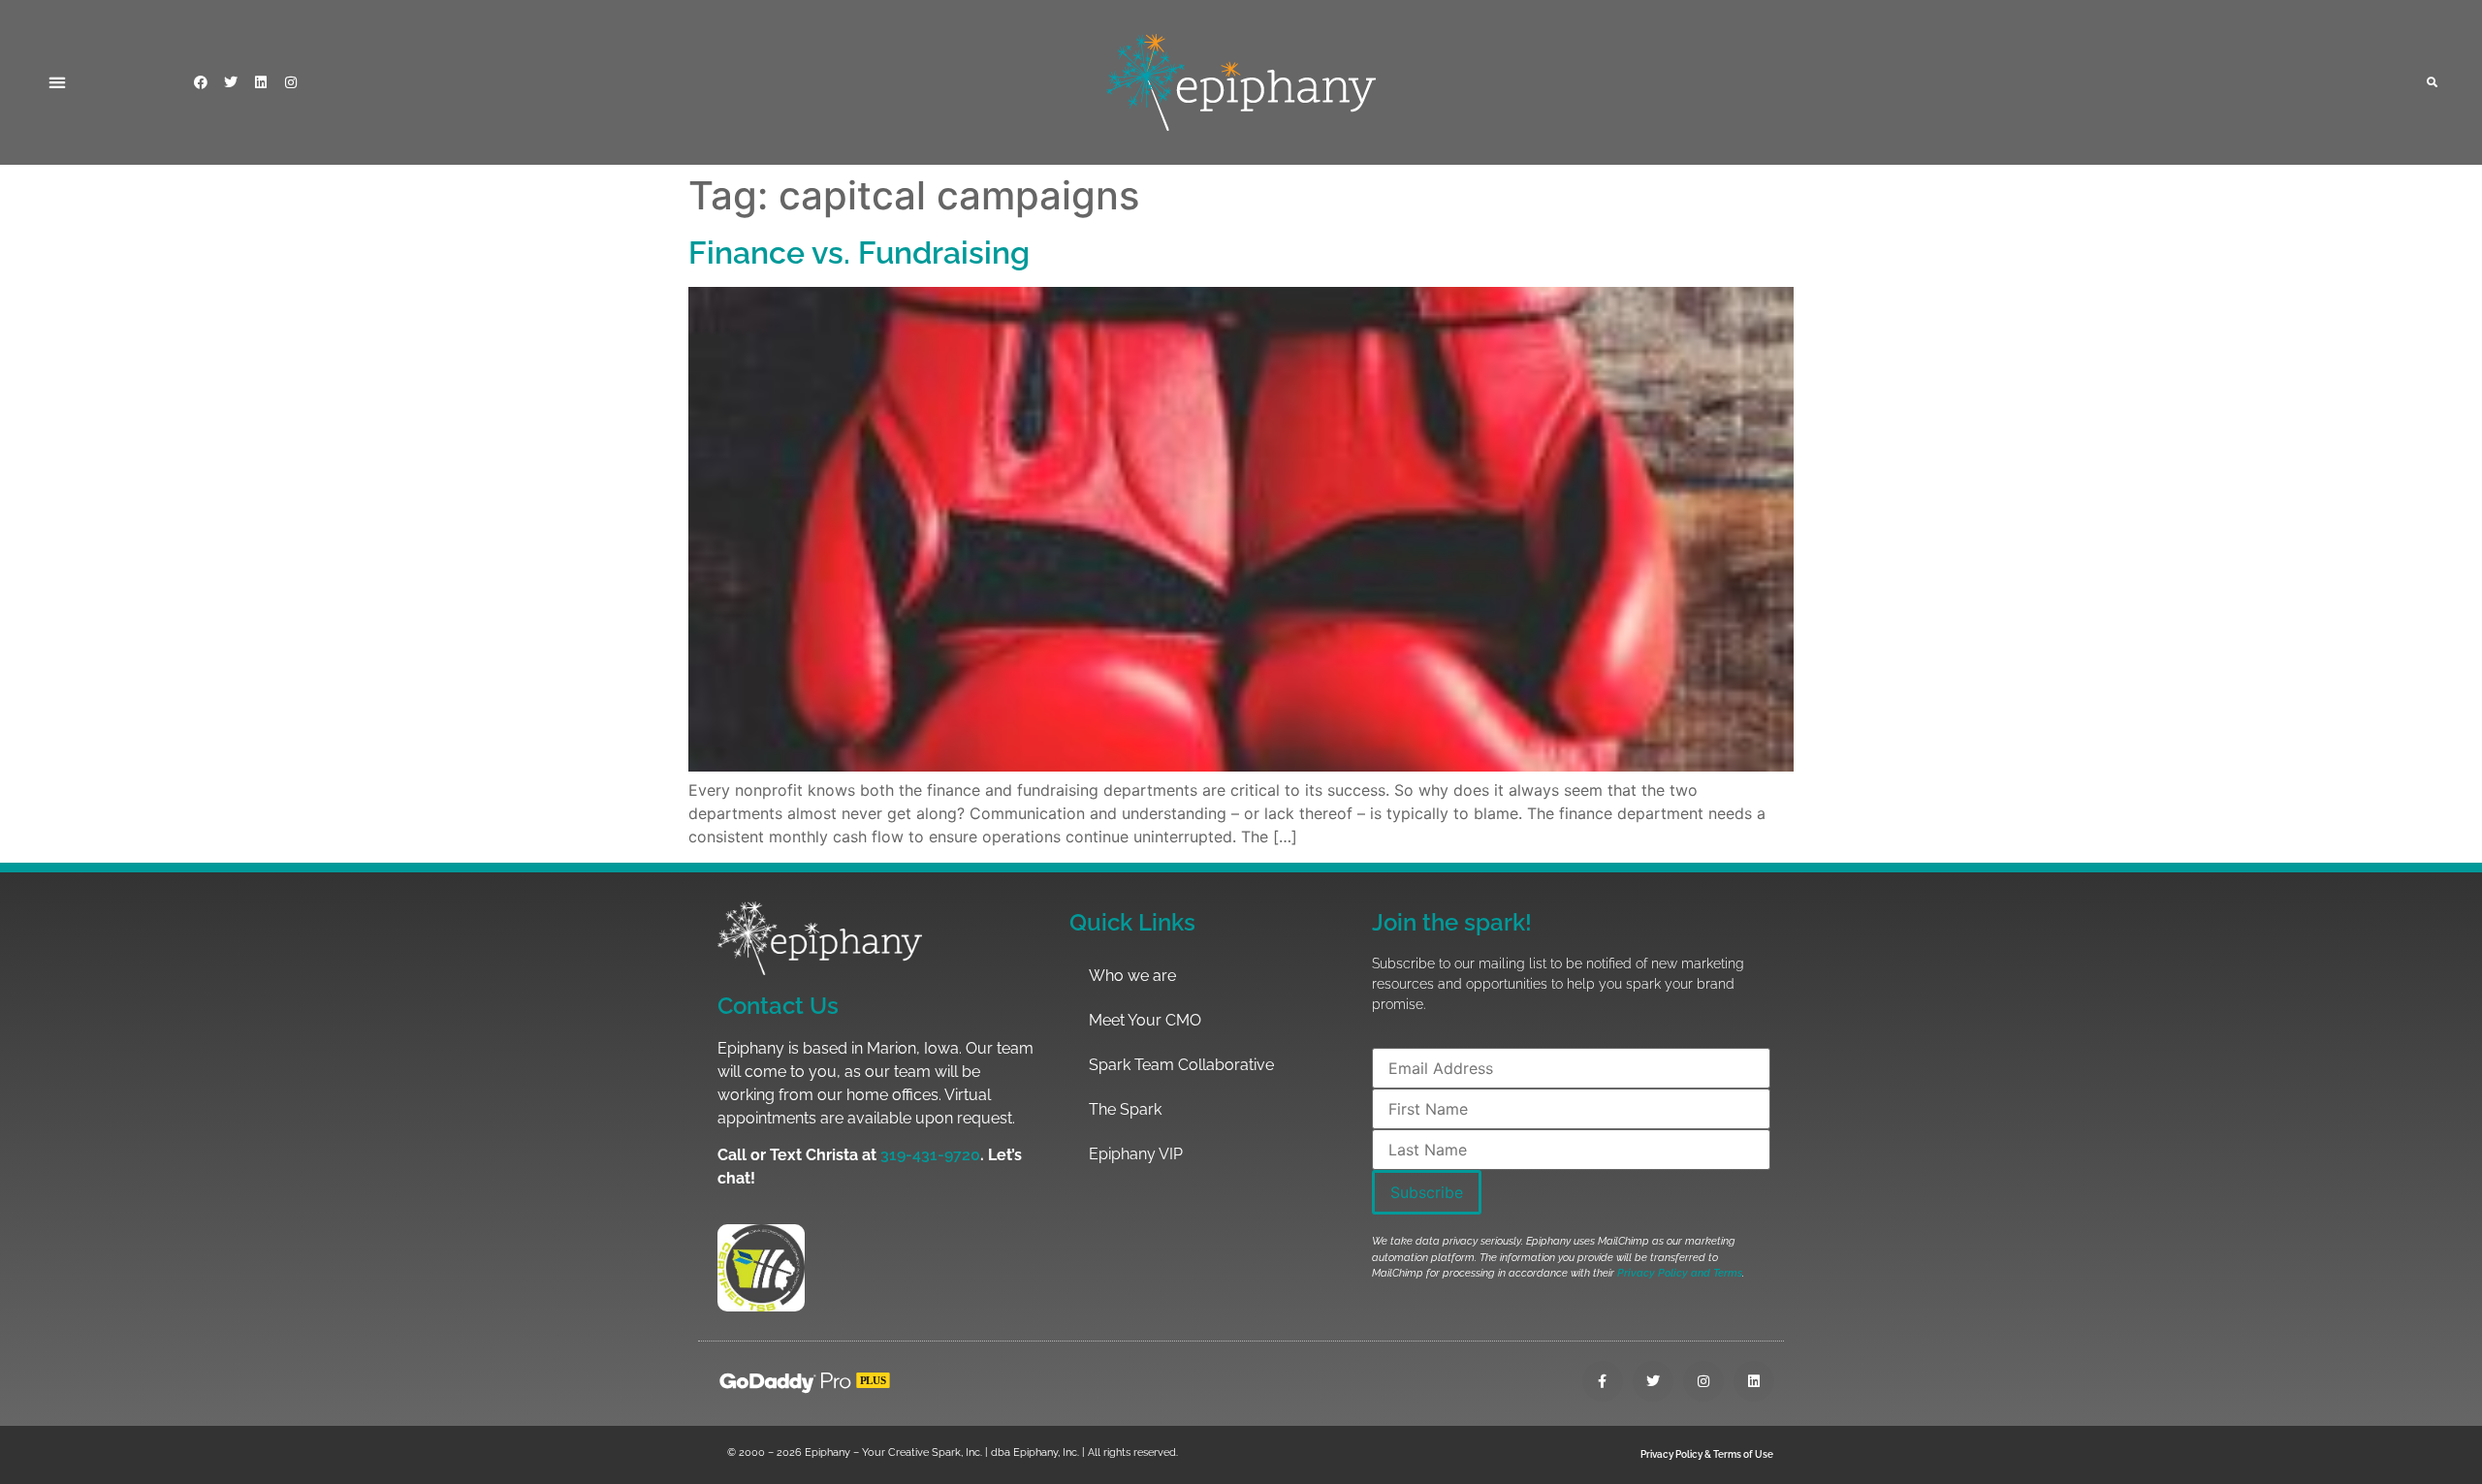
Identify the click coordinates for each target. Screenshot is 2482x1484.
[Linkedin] (261, 82)
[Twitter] (231, 82)
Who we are (1132, 976)
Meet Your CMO (1145, 1020)
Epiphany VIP (1136, 1154)
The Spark (1125, 1109)
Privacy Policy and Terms (1680, 1273)
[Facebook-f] (1603, 1381)
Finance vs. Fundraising (859, 253)
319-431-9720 (930, 1155)
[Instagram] (291, 82)
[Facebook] (201, 82)
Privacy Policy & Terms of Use (1707, 1454)
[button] (57, 82)
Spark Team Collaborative (1181, 1065)
